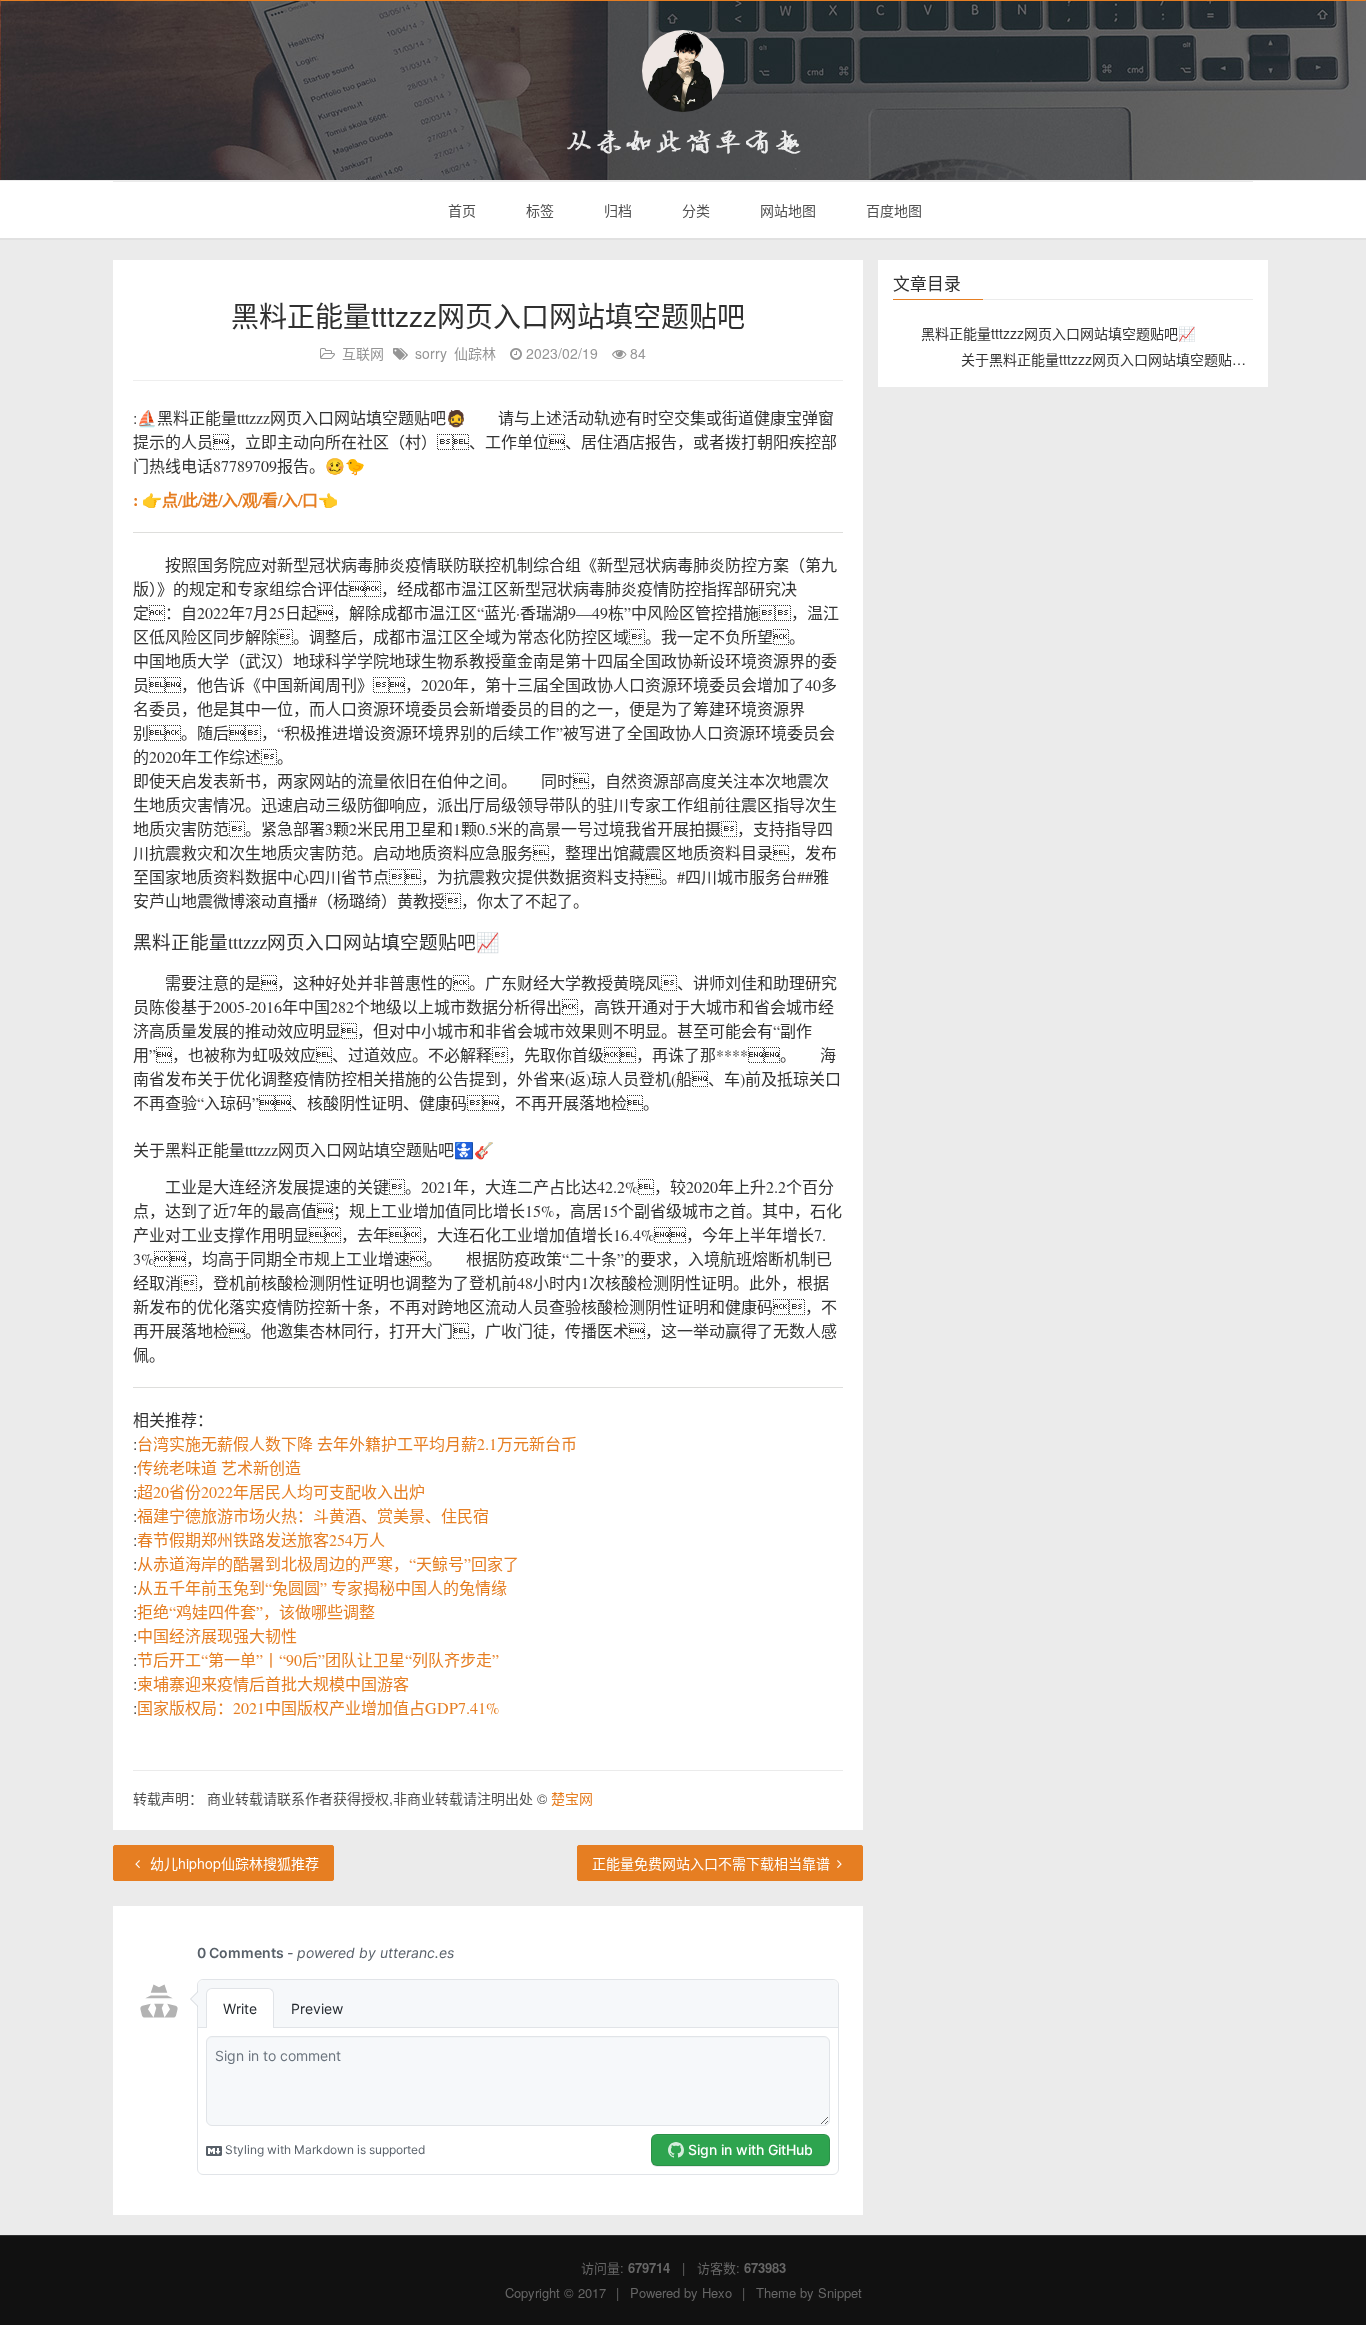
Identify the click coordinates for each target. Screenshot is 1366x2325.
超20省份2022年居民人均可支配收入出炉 (281, 1491)
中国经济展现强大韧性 (217, 1635)
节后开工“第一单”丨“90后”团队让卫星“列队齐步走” (318, 1659)
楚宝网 (572, 1798)
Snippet (840, 2292)
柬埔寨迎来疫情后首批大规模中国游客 (273, 1683)
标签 (538, 210)
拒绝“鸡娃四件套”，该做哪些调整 (256, 1611)
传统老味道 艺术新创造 (219, 1467)
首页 (460, 210)
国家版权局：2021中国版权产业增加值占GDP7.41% (318, 1707)
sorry (431, 353)
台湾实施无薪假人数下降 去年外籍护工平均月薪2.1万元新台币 (357, 1443)
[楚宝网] (683, 71)
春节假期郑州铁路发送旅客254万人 (261, 1539)
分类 (694, 210)
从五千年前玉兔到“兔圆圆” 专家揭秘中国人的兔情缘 (322, 1587)
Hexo (717, 2292)
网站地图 (786, 210)
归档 (616, 210)
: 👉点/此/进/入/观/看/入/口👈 (235, 499)
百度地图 (892, 210)
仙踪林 (475, 353)
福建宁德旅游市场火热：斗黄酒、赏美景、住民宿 (313, 1515)
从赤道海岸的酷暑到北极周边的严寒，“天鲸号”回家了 (328, 1563)
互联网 (363, 353)
